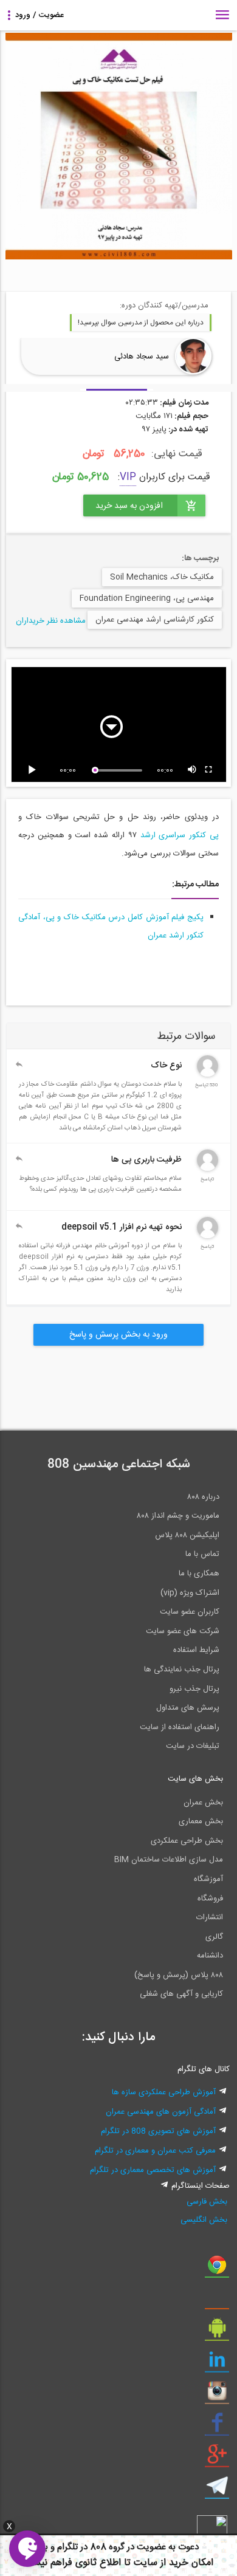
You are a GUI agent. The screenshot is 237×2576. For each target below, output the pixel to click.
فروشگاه (210, 1899)
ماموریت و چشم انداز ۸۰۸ (178, 1516)
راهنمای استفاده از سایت (180, 1727)
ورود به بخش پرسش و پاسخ (118, 1335)
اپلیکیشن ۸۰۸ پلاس (187, 1535)
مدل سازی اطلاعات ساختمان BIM (169, 1860)
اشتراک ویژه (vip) (190, 1593)
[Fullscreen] (209, 770)
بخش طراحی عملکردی (187, 1841)
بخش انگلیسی (204, 2220)
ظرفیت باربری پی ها (146, 1160)
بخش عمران (203, 1803)
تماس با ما (202, 1554)
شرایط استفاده (196, 1650)
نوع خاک (166, 1066)
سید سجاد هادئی (142, 357)
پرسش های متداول (188, 1708)
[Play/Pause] (34, 770)
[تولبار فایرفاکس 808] (217, 2301)
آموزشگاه (208, 1879)
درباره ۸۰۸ (203, 1497)
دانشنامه (210, 1956)
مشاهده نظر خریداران (51, 621)
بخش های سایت (195, 1779)
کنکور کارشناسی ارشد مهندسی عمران (155, 620)
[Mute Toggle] (193, 770)
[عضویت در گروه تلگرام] (217, 2490)
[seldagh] (208, 1236)
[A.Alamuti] (208, 1075)
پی (214, 835)
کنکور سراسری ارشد (173, 835)
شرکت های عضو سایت (183, 1631)
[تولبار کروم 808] (217, 2269)
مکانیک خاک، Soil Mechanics (162, 577)
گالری (214, 1937)
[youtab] (208, 1169)
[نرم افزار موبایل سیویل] (217, 2332)
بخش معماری (201, 1821)
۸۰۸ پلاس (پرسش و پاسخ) (179, 1975)
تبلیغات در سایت (193, 1746)
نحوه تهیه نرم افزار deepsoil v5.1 (122, 1227)
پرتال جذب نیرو (194, 1689)
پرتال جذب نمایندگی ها (182, 1670)
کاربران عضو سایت (190, 1612)
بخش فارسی (207, 2202)
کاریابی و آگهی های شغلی (181, 1994)
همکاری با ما (199, 1574)
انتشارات (210, 1917)
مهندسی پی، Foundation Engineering (147, 598)
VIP (128, 477)
